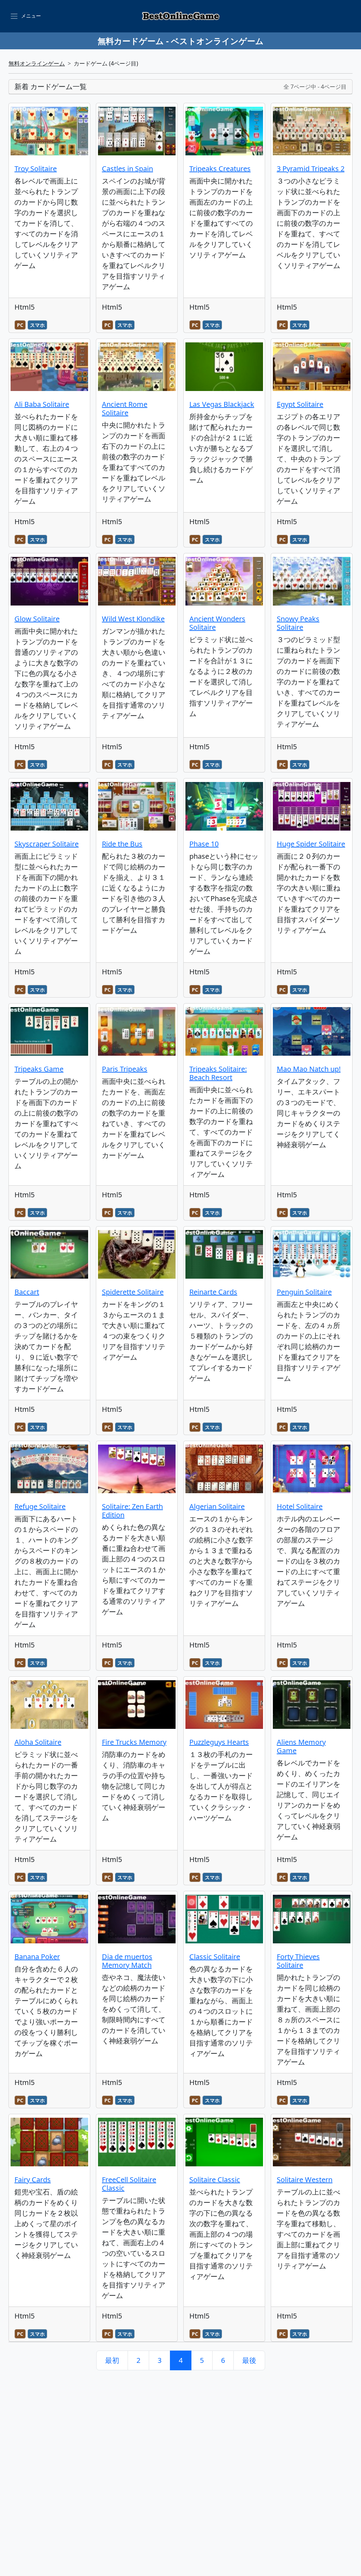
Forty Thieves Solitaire (298, 1961)
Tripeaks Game (39, 1069)
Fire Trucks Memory (134, 1742)
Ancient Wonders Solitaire (217, 623)
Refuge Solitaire (40, 1506)
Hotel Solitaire (300, 1506)
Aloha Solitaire (38, 1742)
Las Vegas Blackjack (222, 404)
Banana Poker (37, 1957)
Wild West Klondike (133, 619)
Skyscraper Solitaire (47, 844)
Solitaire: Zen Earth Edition (132, 1511)
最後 (249, 2360)
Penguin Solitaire (304, 1292)
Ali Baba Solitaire (42, 404)
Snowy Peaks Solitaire (298, 623)
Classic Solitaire (215, 1957)
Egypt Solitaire (300, 404)
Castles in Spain (127, 169)
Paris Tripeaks (125, 1069)
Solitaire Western (305, 2180)
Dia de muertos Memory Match (127, 1961)
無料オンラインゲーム (37, 63)
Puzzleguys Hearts (219, 1742)
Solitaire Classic (215, 2180)
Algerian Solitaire (217, 1506)
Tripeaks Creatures (220, 169)
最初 (112, 2360)
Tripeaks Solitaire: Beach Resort (218, 1073)
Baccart (27, 1292)
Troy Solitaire (36, 169)
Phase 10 (204, 844)
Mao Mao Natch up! (309, 1069)
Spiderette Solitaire (133, 1292)
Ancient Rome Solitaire (125, 408)
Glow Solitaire (37, 619)
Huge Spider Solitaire (311, 844)
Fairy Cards (33, 2180)
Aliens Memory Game (301, 1746)
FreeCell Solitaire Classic (129, 2184)
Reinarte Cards (213, 1292)
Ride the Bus (122, 844)
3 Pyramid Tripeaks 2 (311, 169)
